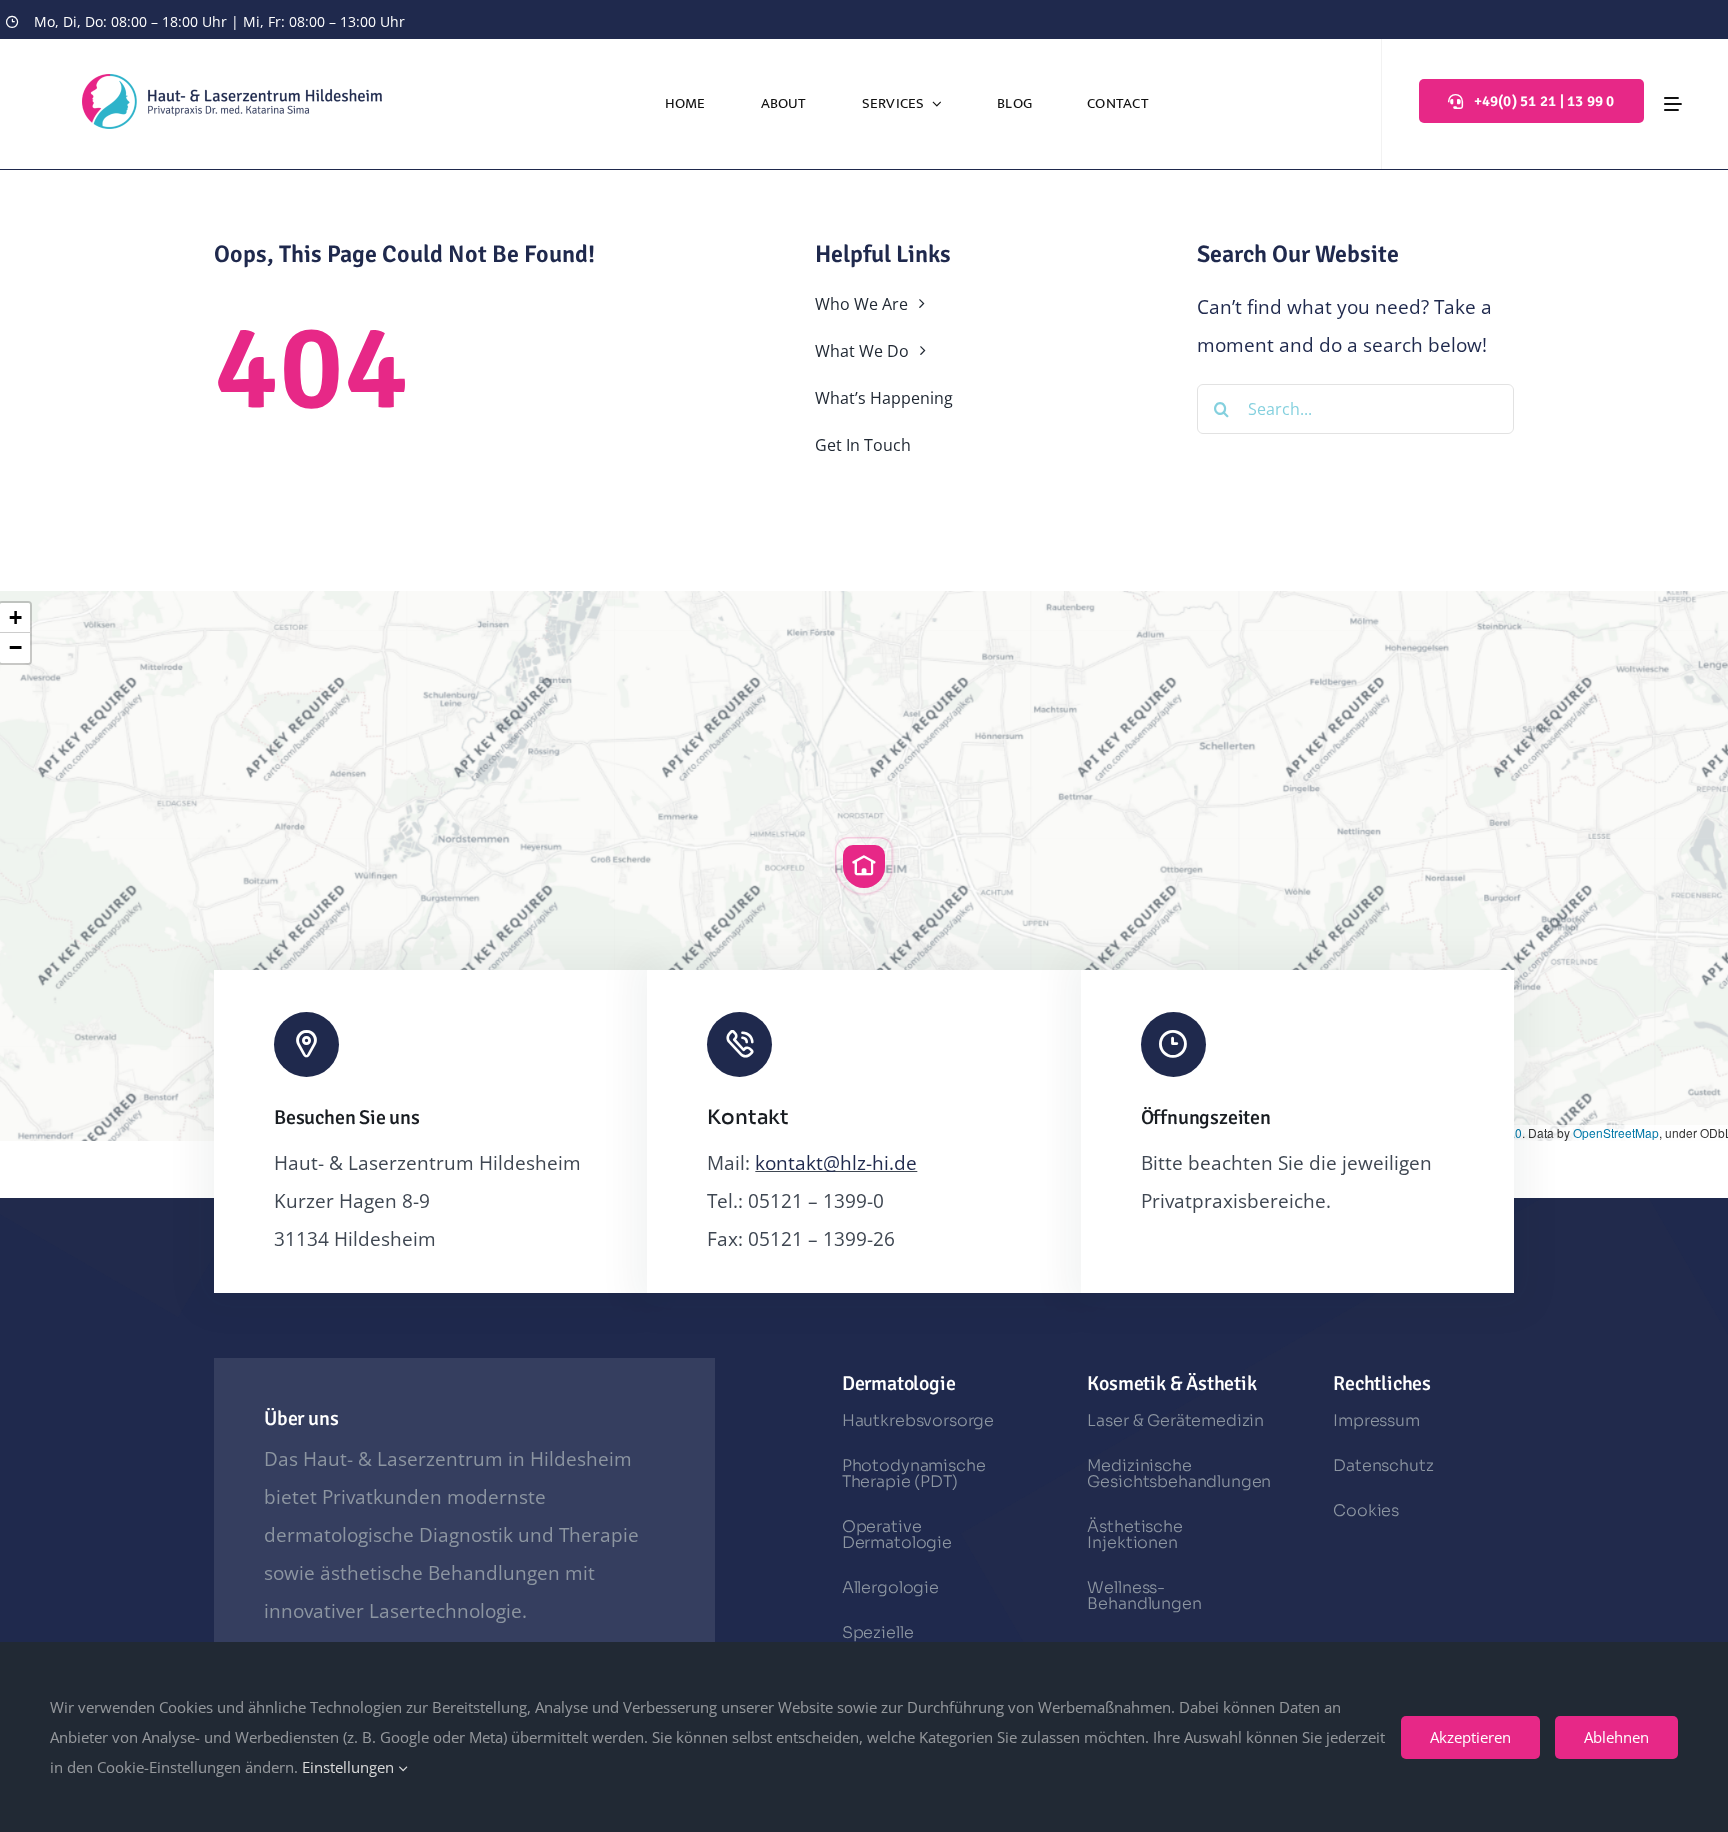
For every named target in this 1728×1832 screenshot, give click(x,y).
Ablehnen (1616, 1737)
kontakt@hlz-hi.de (836, 1163)
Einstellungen (350, 1767)
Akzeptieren (1470, 1737)
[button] (864, 866)
